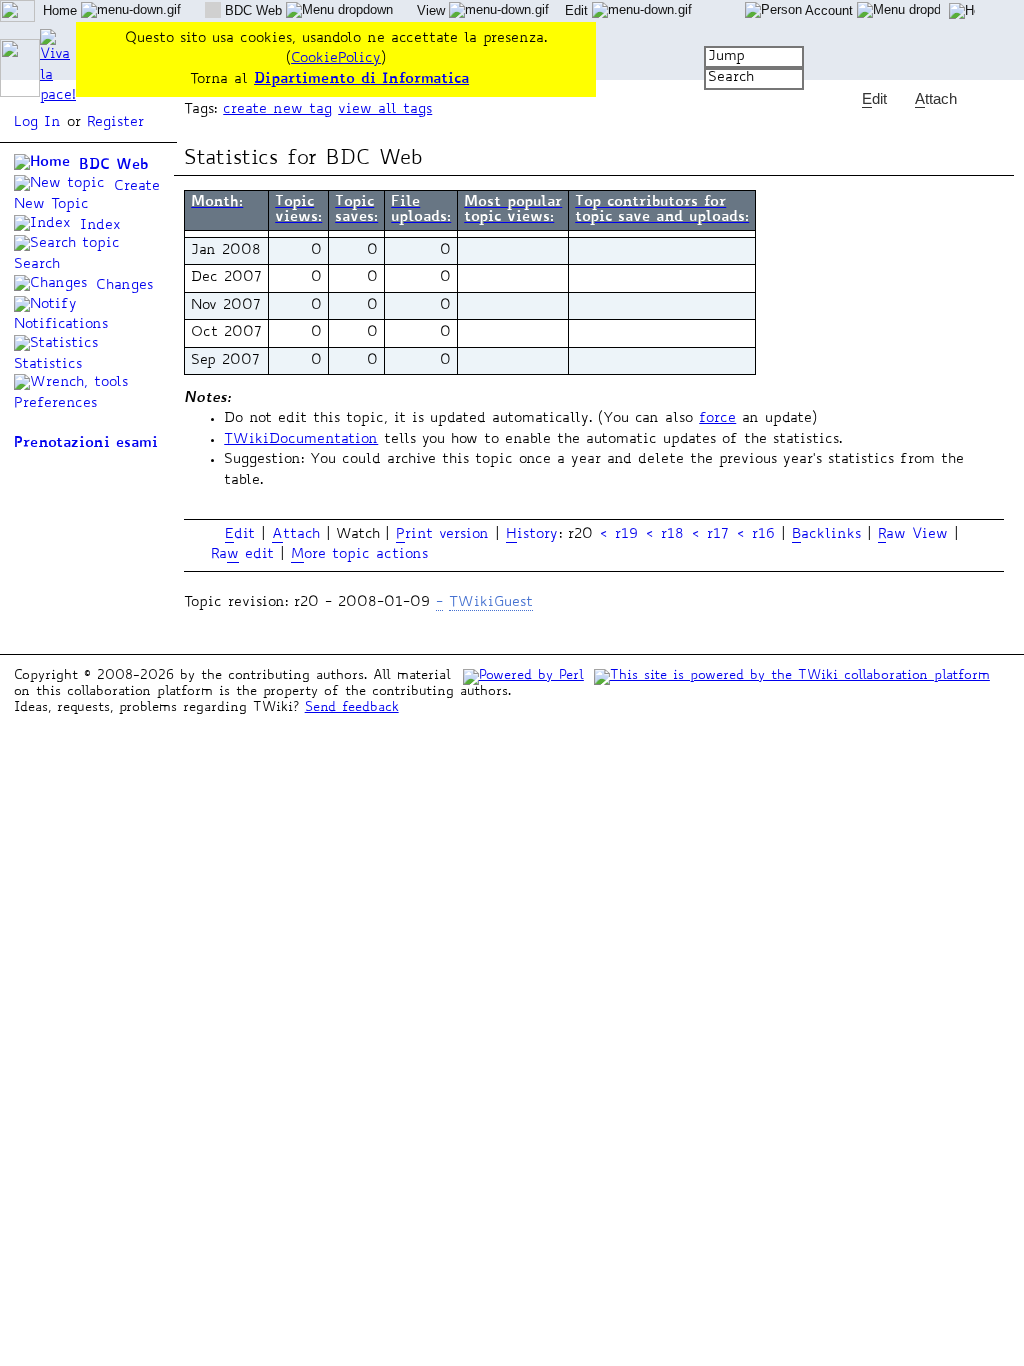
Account (829, 10)
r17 (718, 535)
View (433, 10)
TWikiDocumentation (301, 440)
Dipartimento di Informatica (361, 79)
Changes (121, 286)
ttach (296, 535)
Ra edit (242, 555)
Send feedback (352, 708)
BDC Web (110, 165)
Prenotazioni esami (86, 443)
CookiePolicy (336, 59)
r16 (763, 535)
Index (97, 226)
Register (115, 123)
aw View (913, 535)
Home (62, 10)
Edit (578, 10)
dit (240, 535)
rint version (442, 535)
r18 (672, 535)
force (717, 419)
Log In (37, 123)
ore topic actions (359, 555)
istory (532, 535)
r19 (626, 535)
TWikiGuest (491, 603)
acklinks (826, 535)
